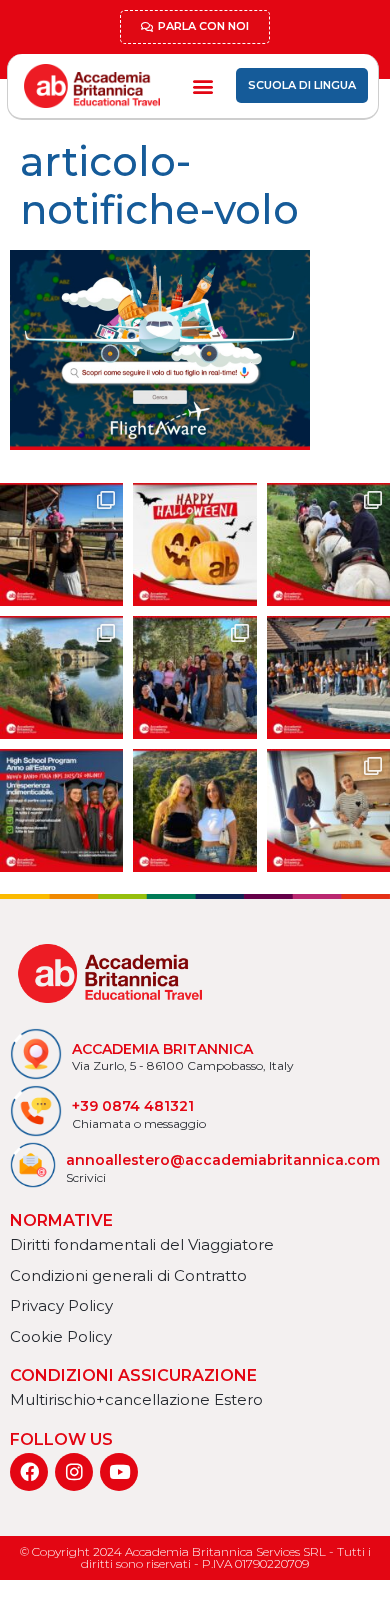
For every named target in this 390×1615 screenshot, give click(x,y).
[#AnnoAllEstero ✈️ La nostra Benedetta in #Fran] (328, 810)
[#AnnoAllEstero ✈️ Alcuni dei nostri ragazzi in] (194, 677)
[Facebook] (29, 1472)
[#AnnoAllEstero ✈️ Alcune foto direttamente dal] (61, 677)
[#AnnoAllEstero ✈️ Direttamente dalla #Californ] (328, 677)
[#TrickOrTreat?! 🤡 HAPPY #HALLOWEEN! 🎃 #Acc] (194, 544)
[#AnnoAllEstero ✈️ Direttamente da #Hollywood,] (194, 810)
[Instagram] (74, 1472)
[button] (202, 85)
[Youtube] (119, 1472)
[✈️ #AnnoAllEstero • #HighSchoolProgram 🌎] (61, 810)
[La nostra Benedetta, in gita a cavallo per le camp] (328, 544)
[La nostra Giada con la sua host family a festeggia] (61, 544)
